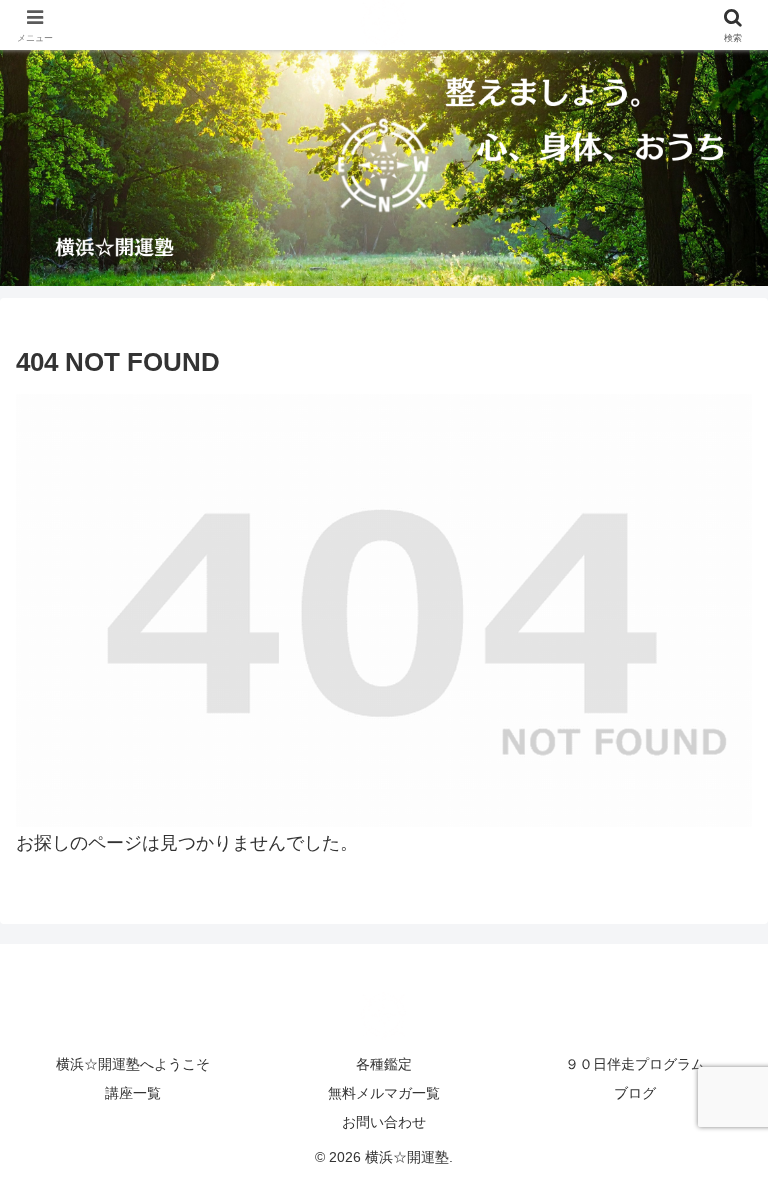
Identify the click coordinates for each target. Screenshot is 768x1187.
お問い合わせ (384, 1122)
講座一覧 (133, 1093)
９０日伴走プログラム (635, 1064)
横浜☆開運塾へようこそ (133, 1064)
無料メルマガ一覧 (384, 1093)
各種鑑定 (384, 1064)
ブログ (635, 1093)
